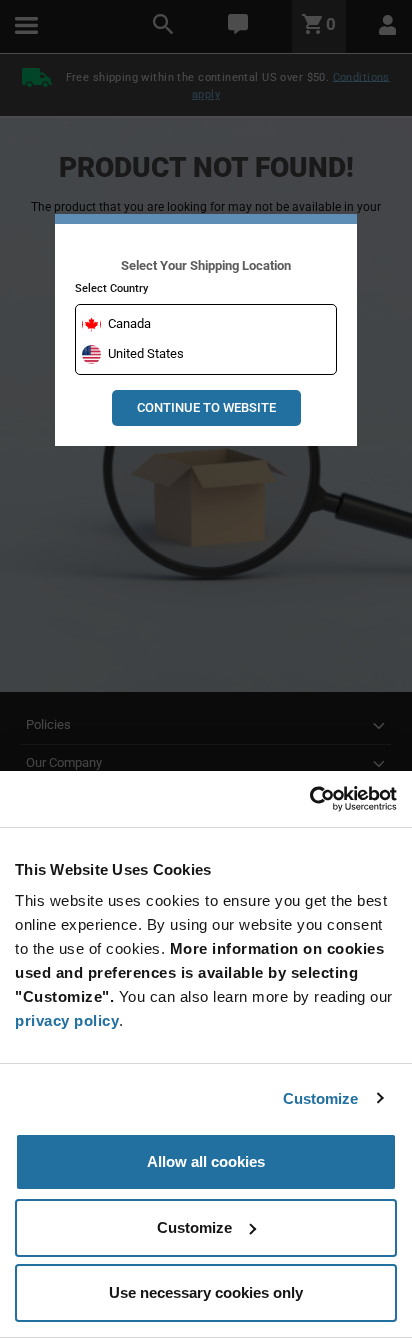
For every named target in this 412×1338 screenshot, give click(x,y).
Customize (321, 1098)
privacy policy (67, 1020)
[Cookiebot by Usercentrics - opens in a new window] (309, 799)
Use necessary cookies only (206, 1292)
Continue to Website (206, 407)
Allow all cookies (206, 1161)
